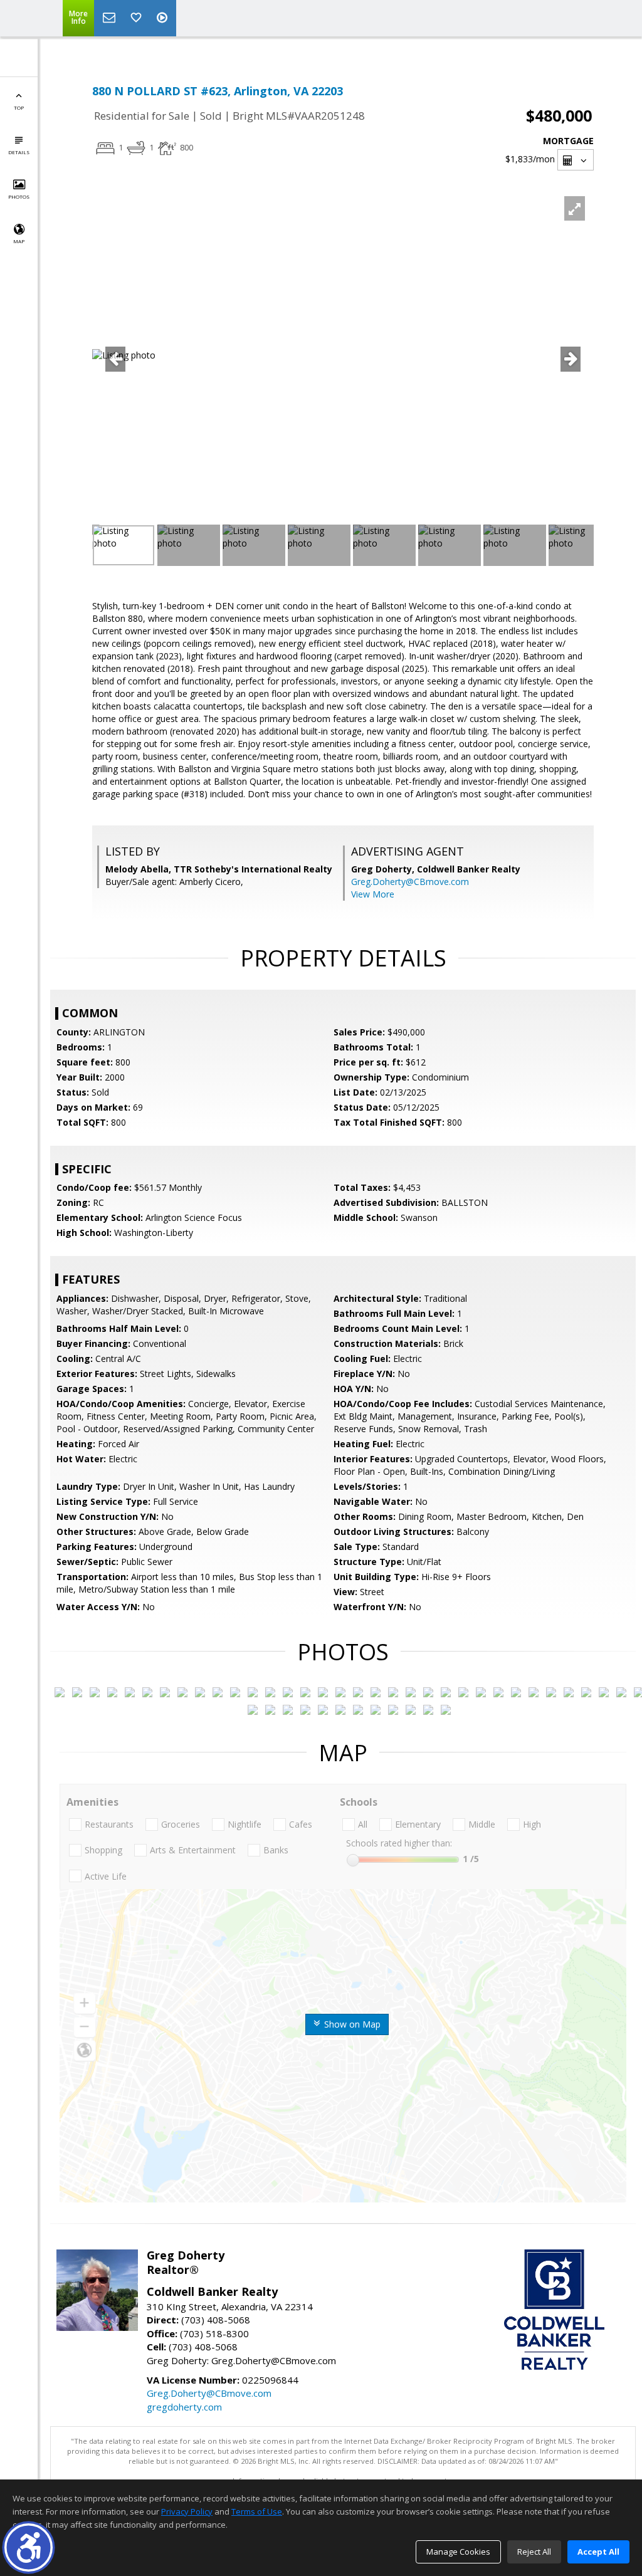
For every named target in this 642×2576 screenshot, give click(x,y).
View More (373, 894)
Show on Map (351, 2024)
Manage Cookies (458, 2552)
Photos (19, 196)
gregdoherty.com (184, 2407)
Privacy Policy (187, 2511)
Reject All (534, 2552)
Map (19, 241)
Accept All (598, 2552)
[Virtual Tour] (164, 18)
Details (19, 152)
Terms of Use (257, 2511)
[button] (29, 2547)
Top (19, 107)
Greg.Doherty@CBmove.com (410, 882)
